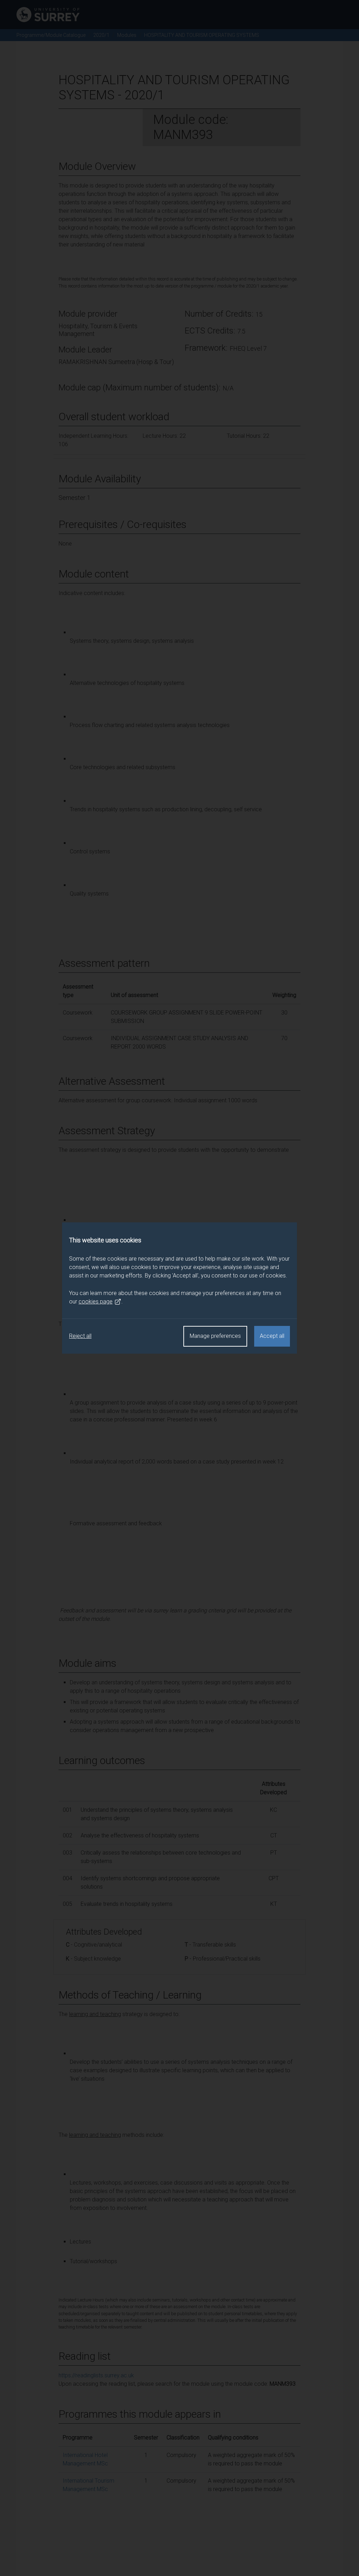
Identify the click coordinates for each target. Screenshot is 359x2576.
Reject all (80, 1336)
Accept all (272, 1336)
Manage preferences (215, 1336)
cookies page (96, 1302)
